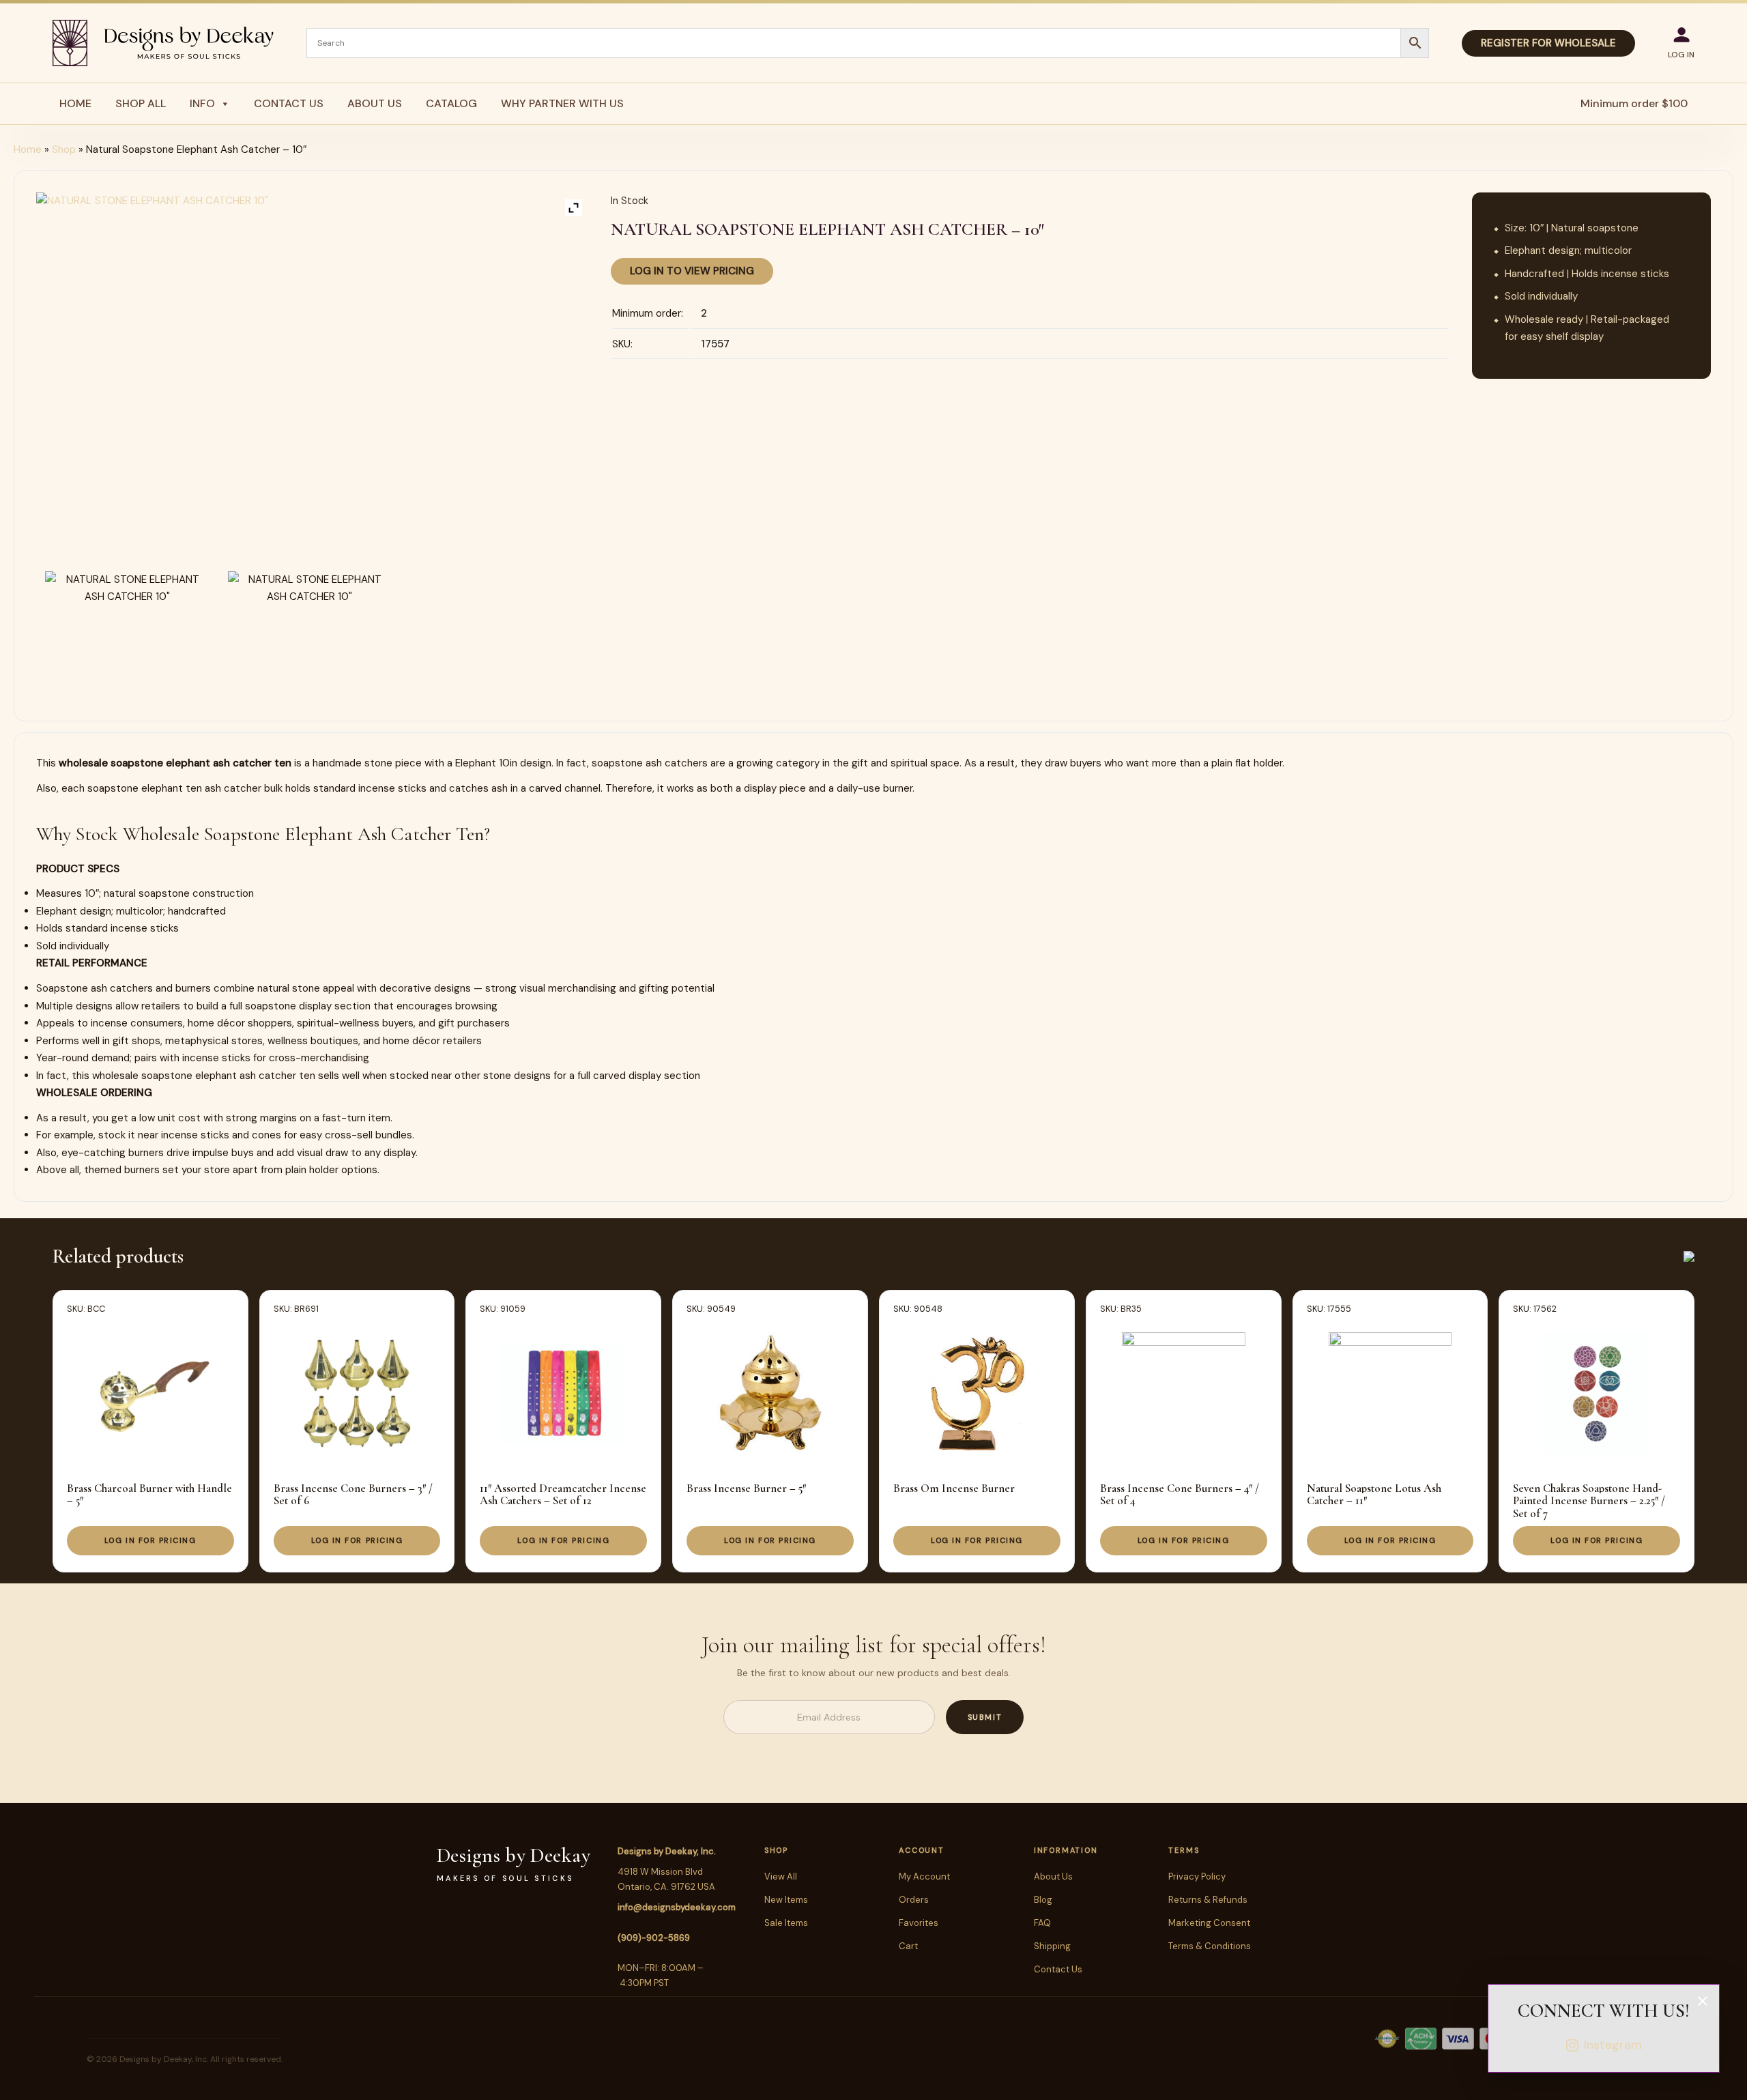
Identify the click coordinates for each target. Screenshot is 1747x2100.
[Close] (1703, 2001)
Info (202, 103)
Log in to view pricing (692, 271)
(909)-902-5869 (654, 1938)
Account (921, 1850)
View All (781, 1876)
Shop (64, 149)
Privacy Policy (1197, 1876)
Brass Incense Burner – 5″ (746, 1488)
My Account (924, 1876)
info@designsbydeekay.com (677, 1907)
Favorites (919, 1923)
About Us (375, 103)
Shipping (1052, 1946)
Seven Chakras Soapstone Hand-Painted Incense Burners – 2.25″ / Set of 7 (1589, 1501)
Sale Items (786, 1923)
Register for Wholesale (1548, 43)
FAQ (1042, 1923)
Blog (1043, 1900)
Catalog (451, 103)
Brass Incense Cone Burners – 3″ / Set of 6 (353, 1494)
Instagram (1613, 2045)
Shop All (141, 103)
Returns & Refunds (1208, 1900)
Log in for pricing (150, 1540)
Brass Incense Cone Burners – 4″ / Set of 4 (1180, 1494)
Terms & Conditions (1210, 1946)
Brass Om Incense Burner (954, 1488)
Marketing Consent (1209, 1923)
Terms (1184, 1850)
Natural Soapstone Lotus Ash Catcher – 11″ (1374, 1494)
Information (1066, 1850)
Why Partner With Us (562, 103)
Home (75, 103)
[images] (127, 625)
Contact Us (289, 103)
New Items (786, 1900)
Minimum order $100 (1634, 103)
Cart (908, 1946)
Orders (914, 1900)
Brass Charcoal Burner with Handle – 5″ (149, 1494)
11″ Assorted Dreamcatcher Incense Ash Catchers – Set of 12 (563, 1494)
